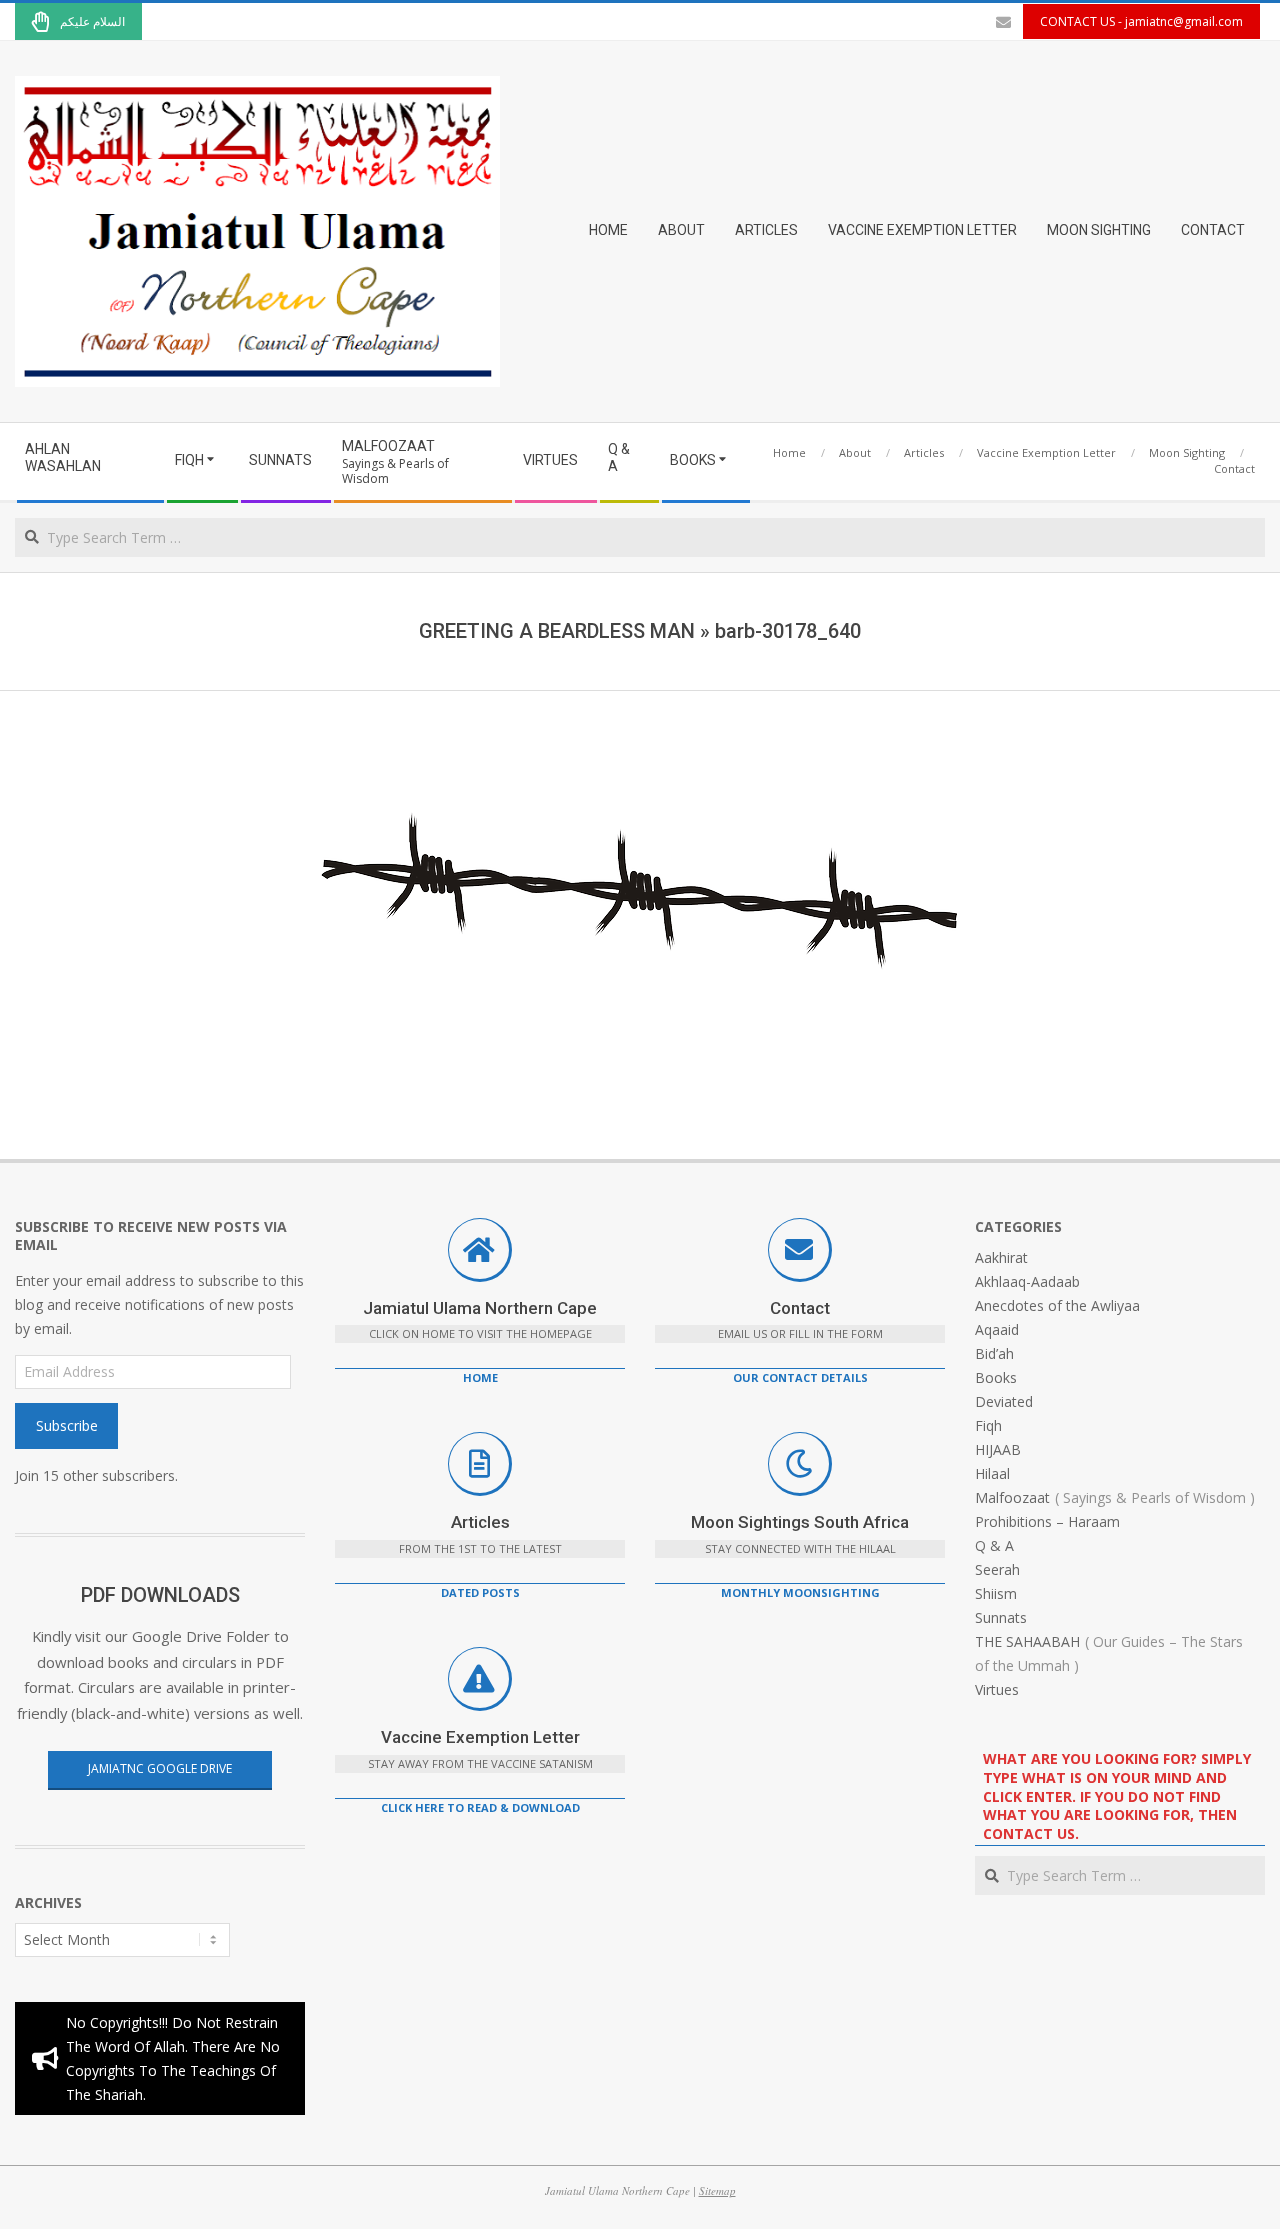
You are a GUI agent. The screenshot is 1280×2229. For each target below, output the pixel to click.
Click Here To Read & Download (480, 1807)
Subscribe (67, 1425)
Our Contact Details (800, 1377)
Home (480, 1377)
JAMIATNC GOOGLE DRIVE (160, 1768)
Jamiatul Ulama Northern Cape (480, 1308)
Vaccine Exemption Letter (480, 1737)
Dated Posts (480, 1592)
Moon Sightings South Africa (800, 1522)
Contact (800, 1308)
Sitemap (717, 2190)
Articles (480, 1522)
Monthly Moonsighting (800, 1592)
